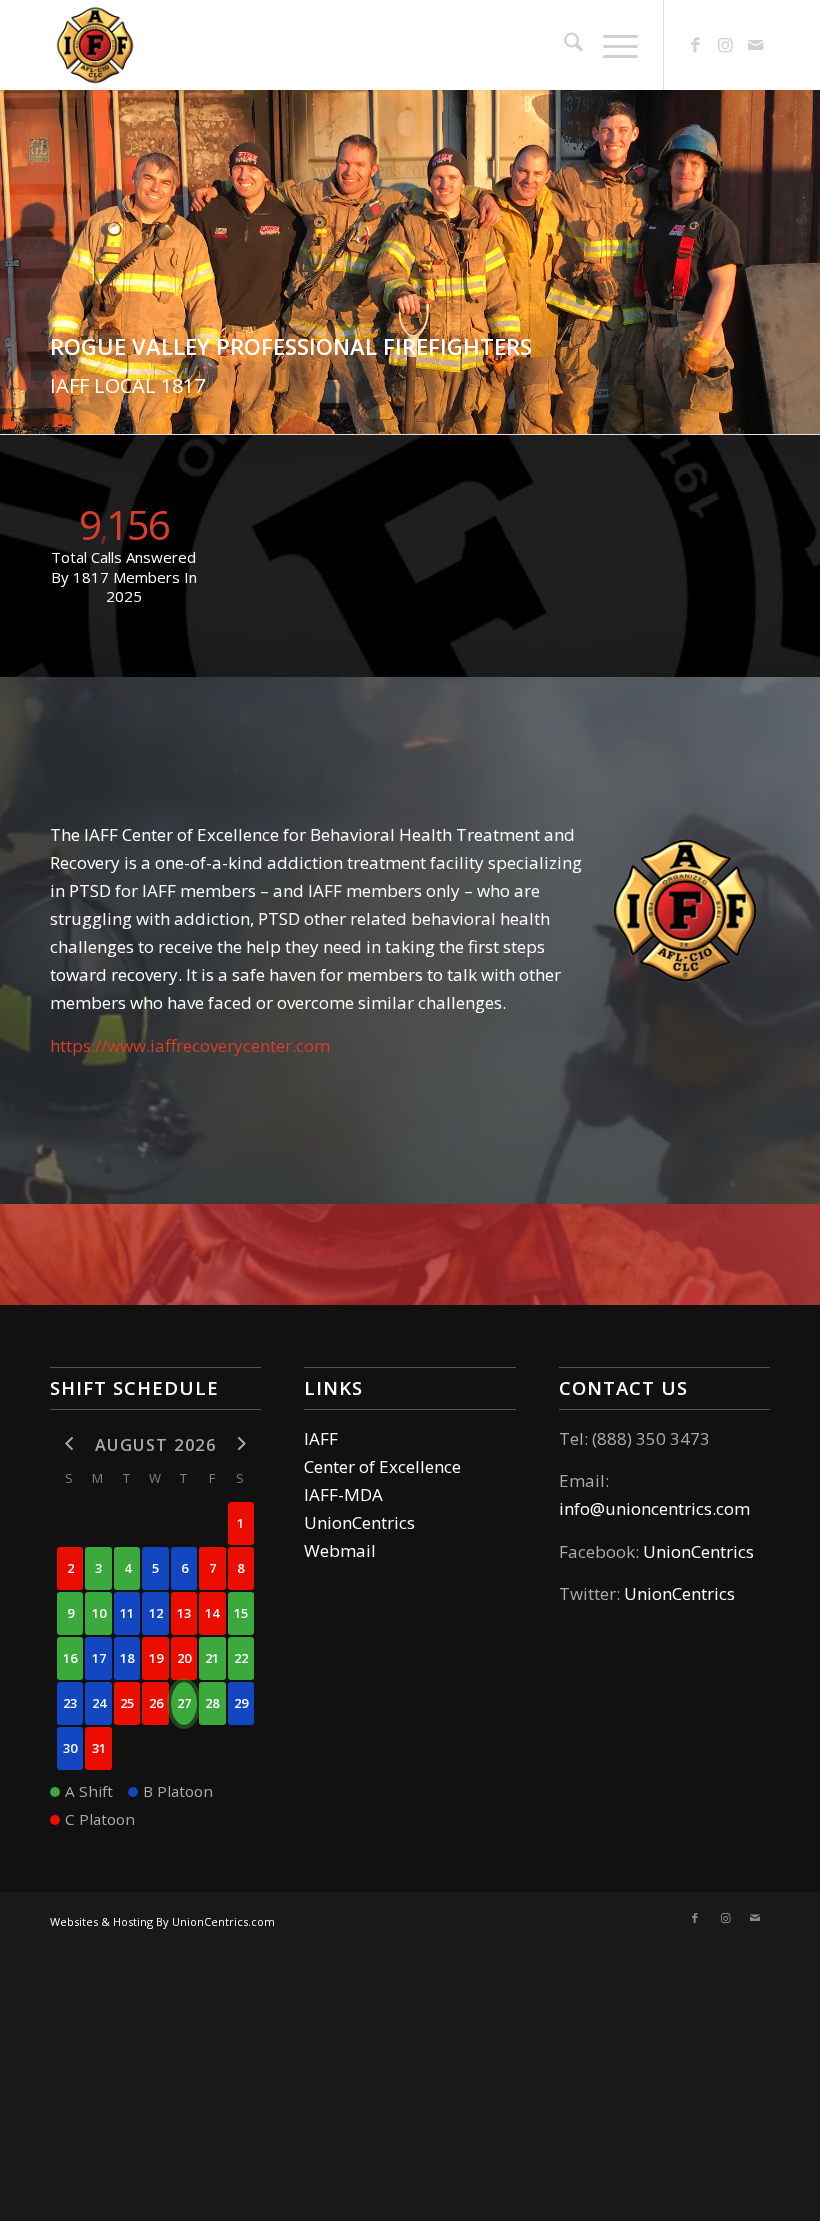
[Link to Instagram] (725, 45)
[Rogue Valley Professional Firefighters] (95, 45)
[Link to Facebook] (695, 45)
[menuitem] (563, 45)
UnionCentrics (359, 1522)
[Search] (563, 45)
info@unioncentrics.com (654, 1508)
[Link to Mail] (755, 45)
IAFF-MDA (343, 1494)
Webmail (340, 1550)
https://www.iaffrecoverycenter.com (190, 1045)
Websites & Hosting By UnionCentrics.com (162, 1921)
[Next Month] (241, 1443)
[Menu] (610, 45)
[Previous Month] (70, 1443)
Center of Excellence (382, 1466)
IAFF (321, 1438)
